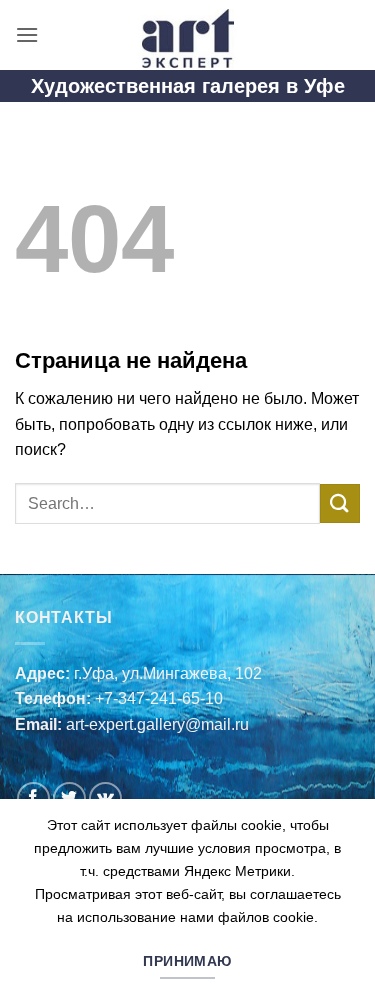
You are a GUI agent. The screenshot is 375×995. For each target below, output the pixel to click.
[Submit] (340, 503)
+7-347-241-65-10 (159, 698)
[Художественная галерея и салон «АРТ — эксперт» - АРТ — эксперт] (188, 35)
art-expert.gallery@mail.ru (157, 724)
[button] (27, 34)
